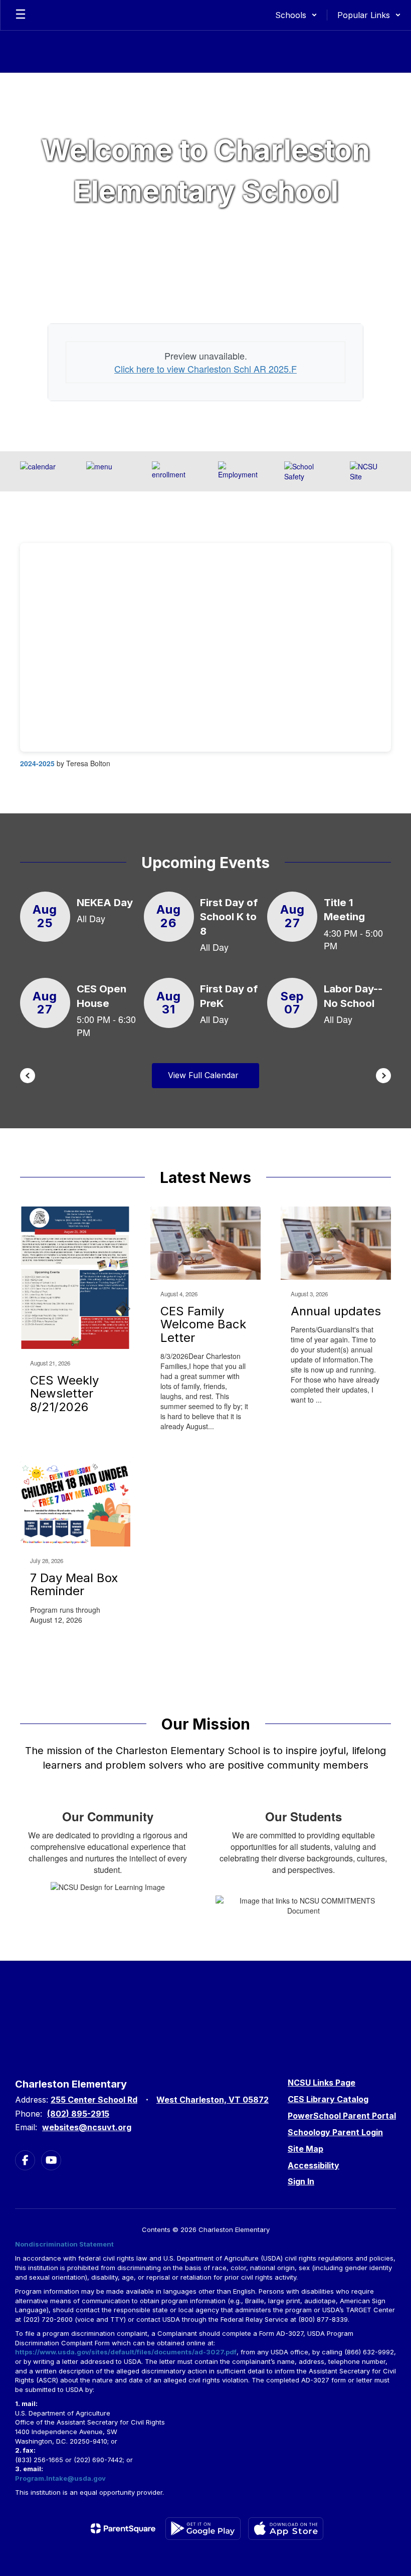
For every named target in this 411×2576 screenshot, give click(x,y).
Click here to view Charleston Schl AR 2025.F (205, 369)
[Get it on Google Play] (203, 2529)
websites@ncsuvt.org (87, 2127)
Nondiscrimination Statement (64, 2244)
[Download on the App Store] (286, 2529)
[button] (296, 15)
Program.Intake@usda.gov (60, 2478)
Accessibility (314, 2165)
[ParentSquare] (123, 2528)
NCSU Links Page (322, 2083)
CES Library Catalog (328, 2099)
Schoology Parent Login (335, 2132)
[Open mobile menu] (21, 15)
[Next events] (383, 1076)
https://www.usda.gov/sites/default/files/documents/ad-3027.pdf (126, 2352)
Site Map (305, 2149)
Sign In (301, 2181)
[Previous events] (28, 1076)
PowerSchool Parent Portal (342, 2116)
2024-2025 (37, 763)
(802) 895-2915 (78, 2114)
